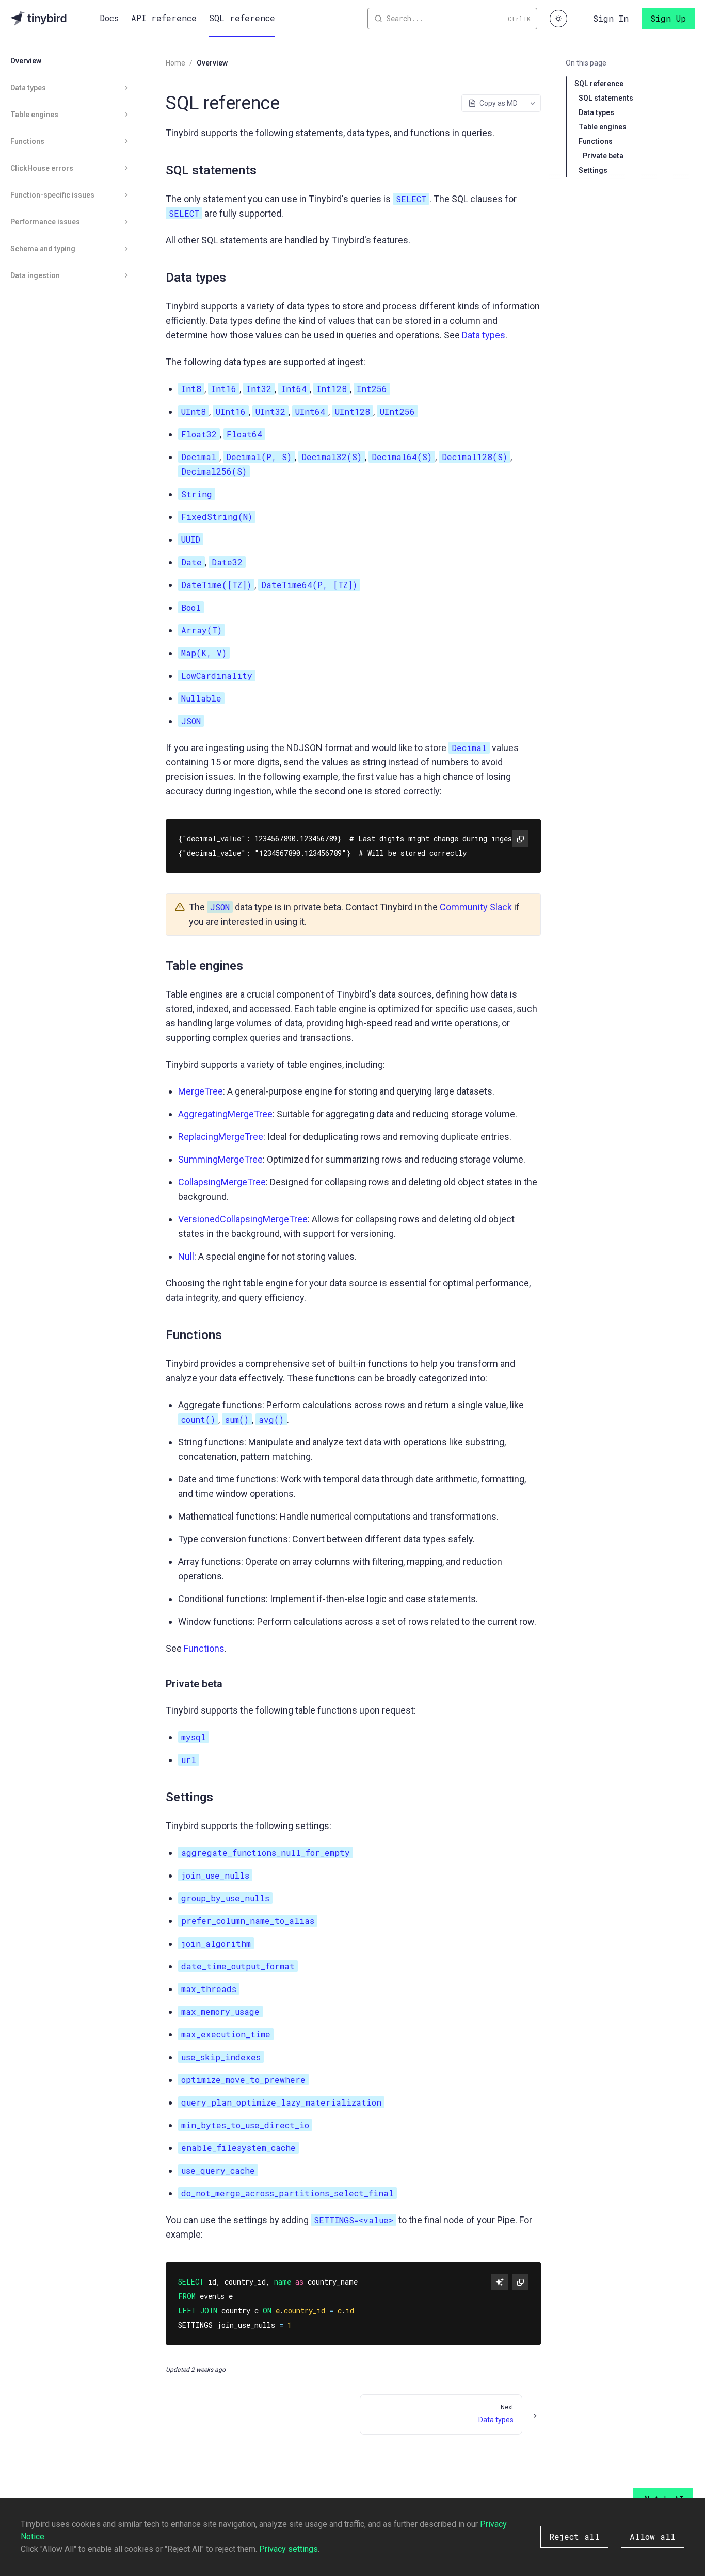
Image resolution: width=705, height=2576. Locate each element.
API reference (164, 18)
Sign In (611, 18)
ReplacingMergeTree (221, 1137)
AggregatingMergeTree (225, 1114)
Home (175, 63)
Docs (109, 18)
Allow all (653, 2537)
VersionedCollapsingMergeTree (243, 1219)
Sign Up (668, 18)
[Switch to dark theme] (558, 19)
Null (186, 1256)
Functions (204, 1648)
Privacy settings (289, 2549)
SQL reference (242, 18)
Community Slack (476, 907)
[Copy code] (520, 839)
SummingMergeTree (220, 1159)
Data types (484, 335)
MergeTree (201, 1091)
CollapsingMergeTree (222, 1182)
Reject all (574, 2537)
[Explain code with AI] (500, 2282)
